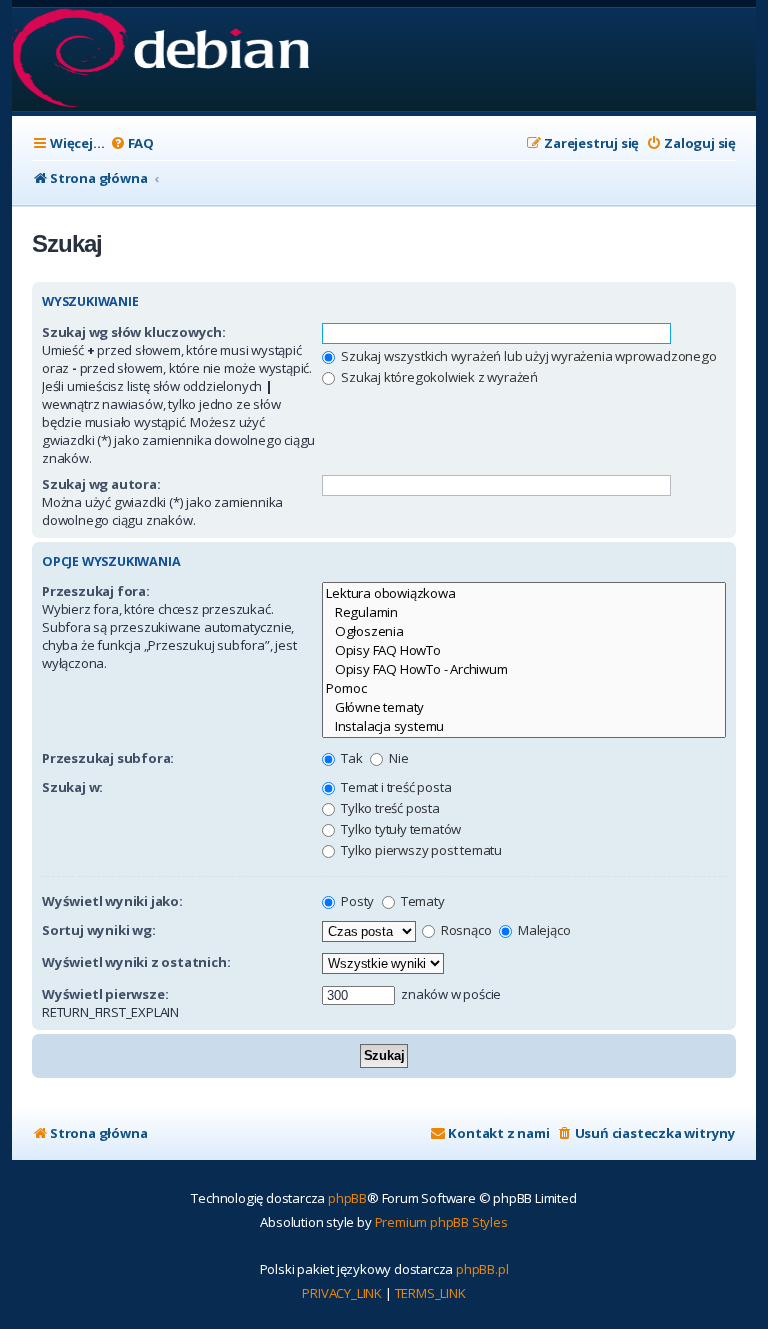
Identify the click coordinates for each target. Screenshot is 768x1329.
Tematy (421, 901)
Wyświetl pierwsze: (105, 994)
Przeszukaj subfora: (108, 758)
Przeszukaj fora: (96, 591)
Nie (397, 758)
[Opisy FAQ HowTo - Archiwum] (524, 669)
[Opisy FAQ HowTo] (524, 650)
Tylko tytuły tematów (399, 829)
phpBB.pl (482, 1269)
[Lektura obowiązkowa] (524, 593)
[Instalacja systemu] (524, 726)
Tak (350, 758)
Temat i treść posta (394, 787)
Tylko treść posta (388, 808)
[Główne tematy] (524, 707)
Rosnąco (464, 930)
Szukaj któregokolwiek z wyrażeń (438, 377)
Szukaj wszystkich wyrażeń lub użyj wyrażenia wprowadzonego (527, 356)
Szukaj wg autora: (101, 484)
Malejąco (542, 930)
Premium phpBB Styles (441, 1222)
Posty (356, 901)
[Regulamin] (524, 612)
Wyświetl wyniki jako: (112, 901)
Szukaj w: (72, 787)
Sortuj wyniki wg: (99, 930)
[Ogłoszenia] (524, 631)
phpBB (347, 1198)
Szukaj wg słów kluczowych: (134, 332)
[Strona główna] (160, 59)
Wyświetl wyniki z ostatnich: (136, 962)
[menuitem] (132, 143)
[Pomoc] (524, 688)
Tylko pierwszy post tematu (420, 850)
